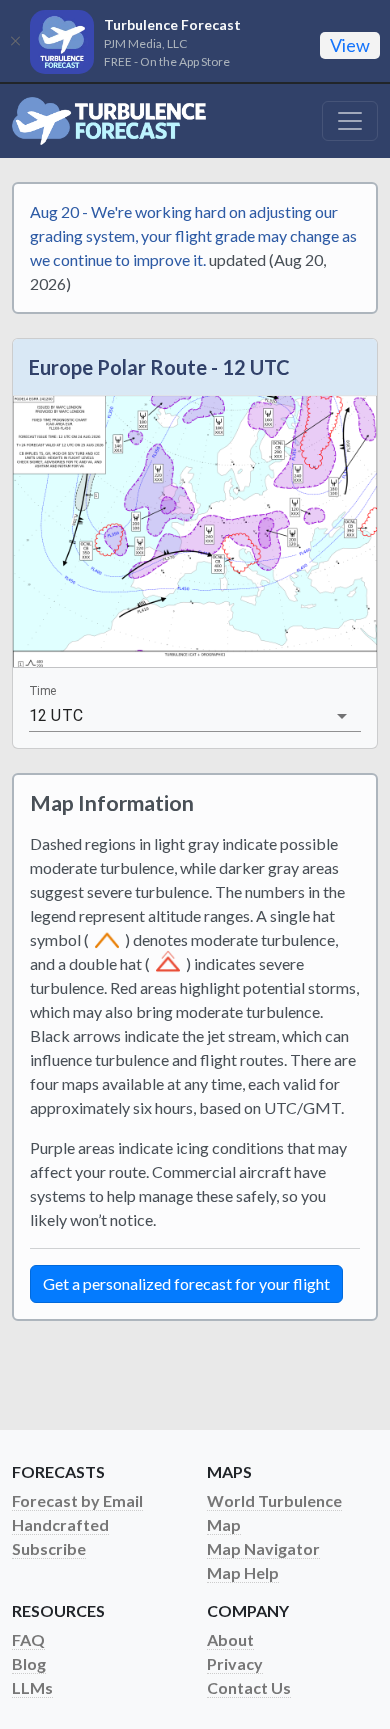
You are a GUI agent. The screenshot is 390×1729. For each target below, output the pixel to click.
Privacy (235, 1663)
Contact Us (249, 1687)
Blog (29, 1663)
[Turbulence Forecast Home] (109, 121)
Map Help (243, 1572)
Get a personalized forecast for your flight (186, 1283)
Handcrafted (60, 1524)
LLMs (32, 1687)
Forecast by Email (77, 1500)
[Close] (15, 41)
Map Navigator (263, 1548)
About (230, 1639)
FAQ (28, 1639)
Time (42, 691)
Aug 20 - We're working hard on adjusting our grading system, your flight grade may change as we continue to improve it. (193, 235)
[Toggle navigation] (350, 121)
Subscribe (49, 1548)
